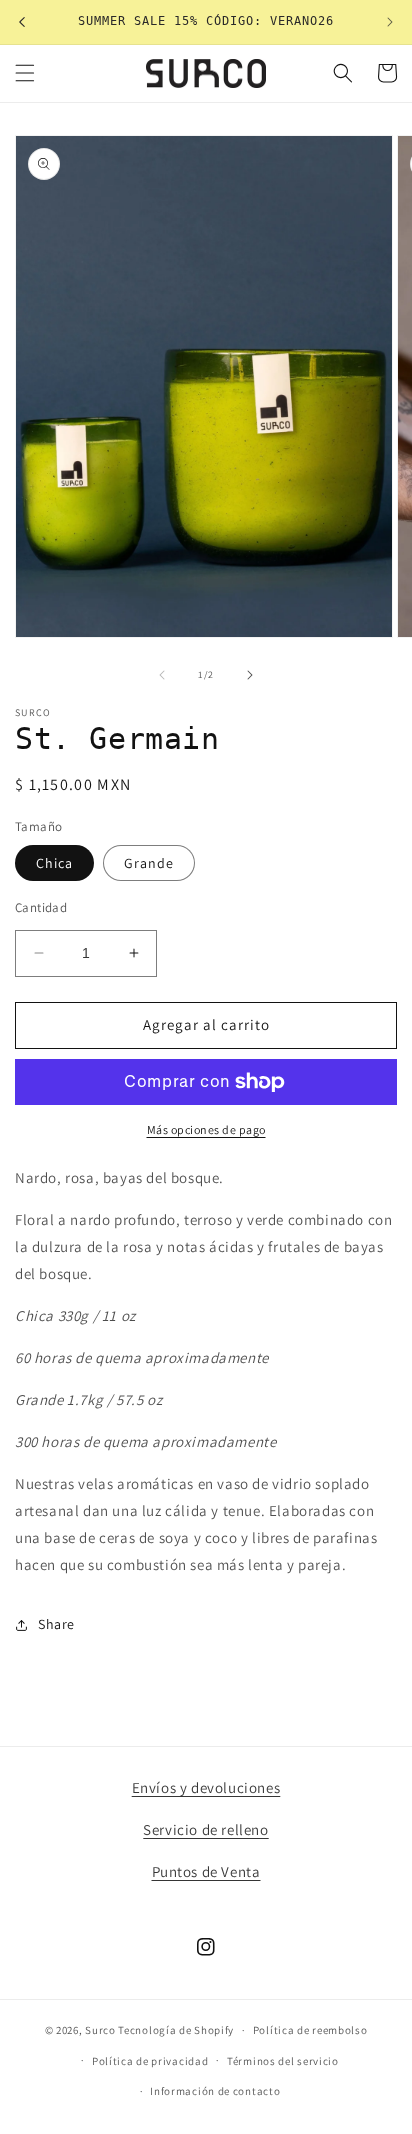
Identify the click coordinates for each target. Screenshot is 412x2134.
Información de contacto (215, 2091)
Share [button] (56, 1624)
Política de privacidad (150, 2061)
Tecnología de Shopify (176, 2030)
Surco (100, 2030)
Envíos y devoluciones (206, 1787)
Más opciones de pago (206, 1129)
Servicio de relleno (205, 1829)
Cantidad (41, 907)
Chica (54, 863)
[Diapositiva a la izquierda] (162, 675)
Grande (149, 863)
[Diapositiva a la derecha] (250, 675)
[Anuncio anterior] (22, 22)
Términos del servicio (283, 2061)
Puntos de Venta (206, 1871)
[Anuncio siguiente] (390, 22)
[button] (25, 73)
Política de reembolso (310, 2030)
